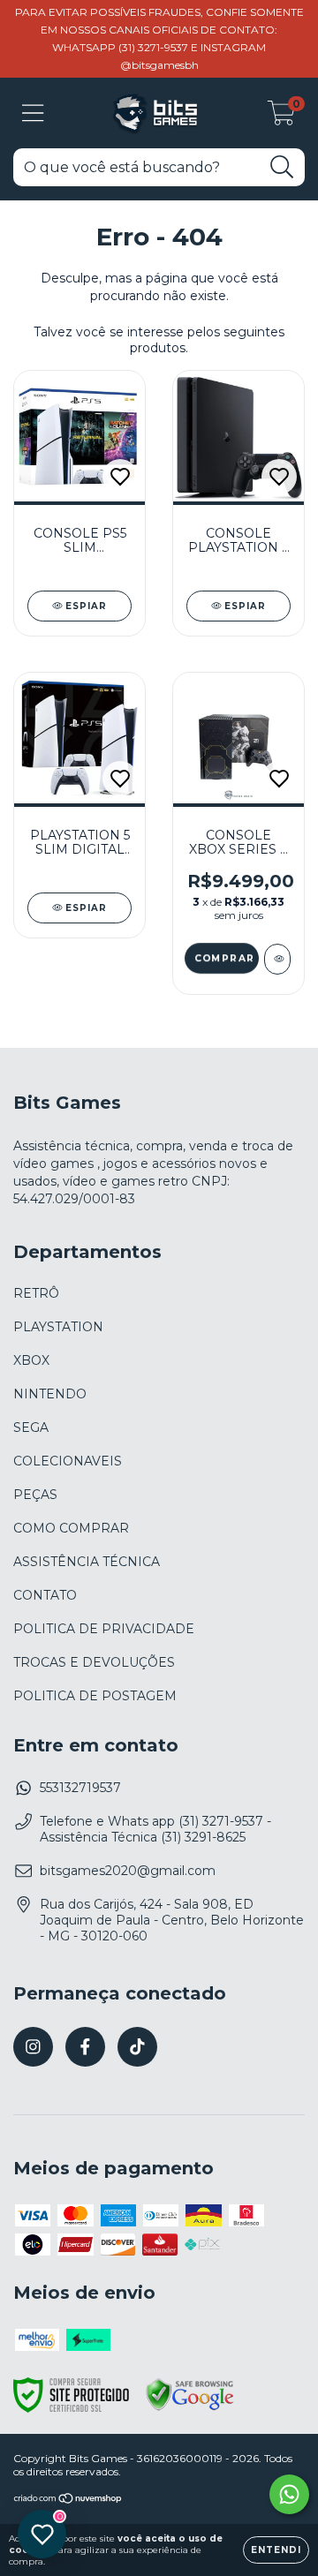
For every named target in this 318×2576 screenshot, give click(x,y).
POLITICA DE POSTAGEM (95, 1696)
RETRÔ (36, 1293)
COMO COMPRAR (71, 1528)
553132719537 (80, 1788)
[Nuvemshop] (68, 2500)
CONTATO (45, 1595)
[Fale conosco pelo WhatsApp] (289, 2494)
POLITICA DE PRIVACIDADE (104, 1629)
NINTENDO (50, 1394)
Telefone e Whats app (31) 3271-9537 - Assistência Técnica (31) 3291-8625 (155, 1829)
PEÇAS (35, 1495)
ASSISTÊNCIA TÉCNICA (87, 1562)
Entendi (276, 2550)
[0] (281, 117)
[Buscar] (282, 167)
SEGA (31, 1427)
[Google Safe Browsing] (190, 2408)
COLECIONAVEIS (68, 1461)
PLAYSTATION (58, 1327)
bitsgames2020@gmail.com (128, 1871)
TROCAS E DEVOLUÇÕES (94, 1662)
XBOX (31, 1360)
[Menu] (33, 113)
